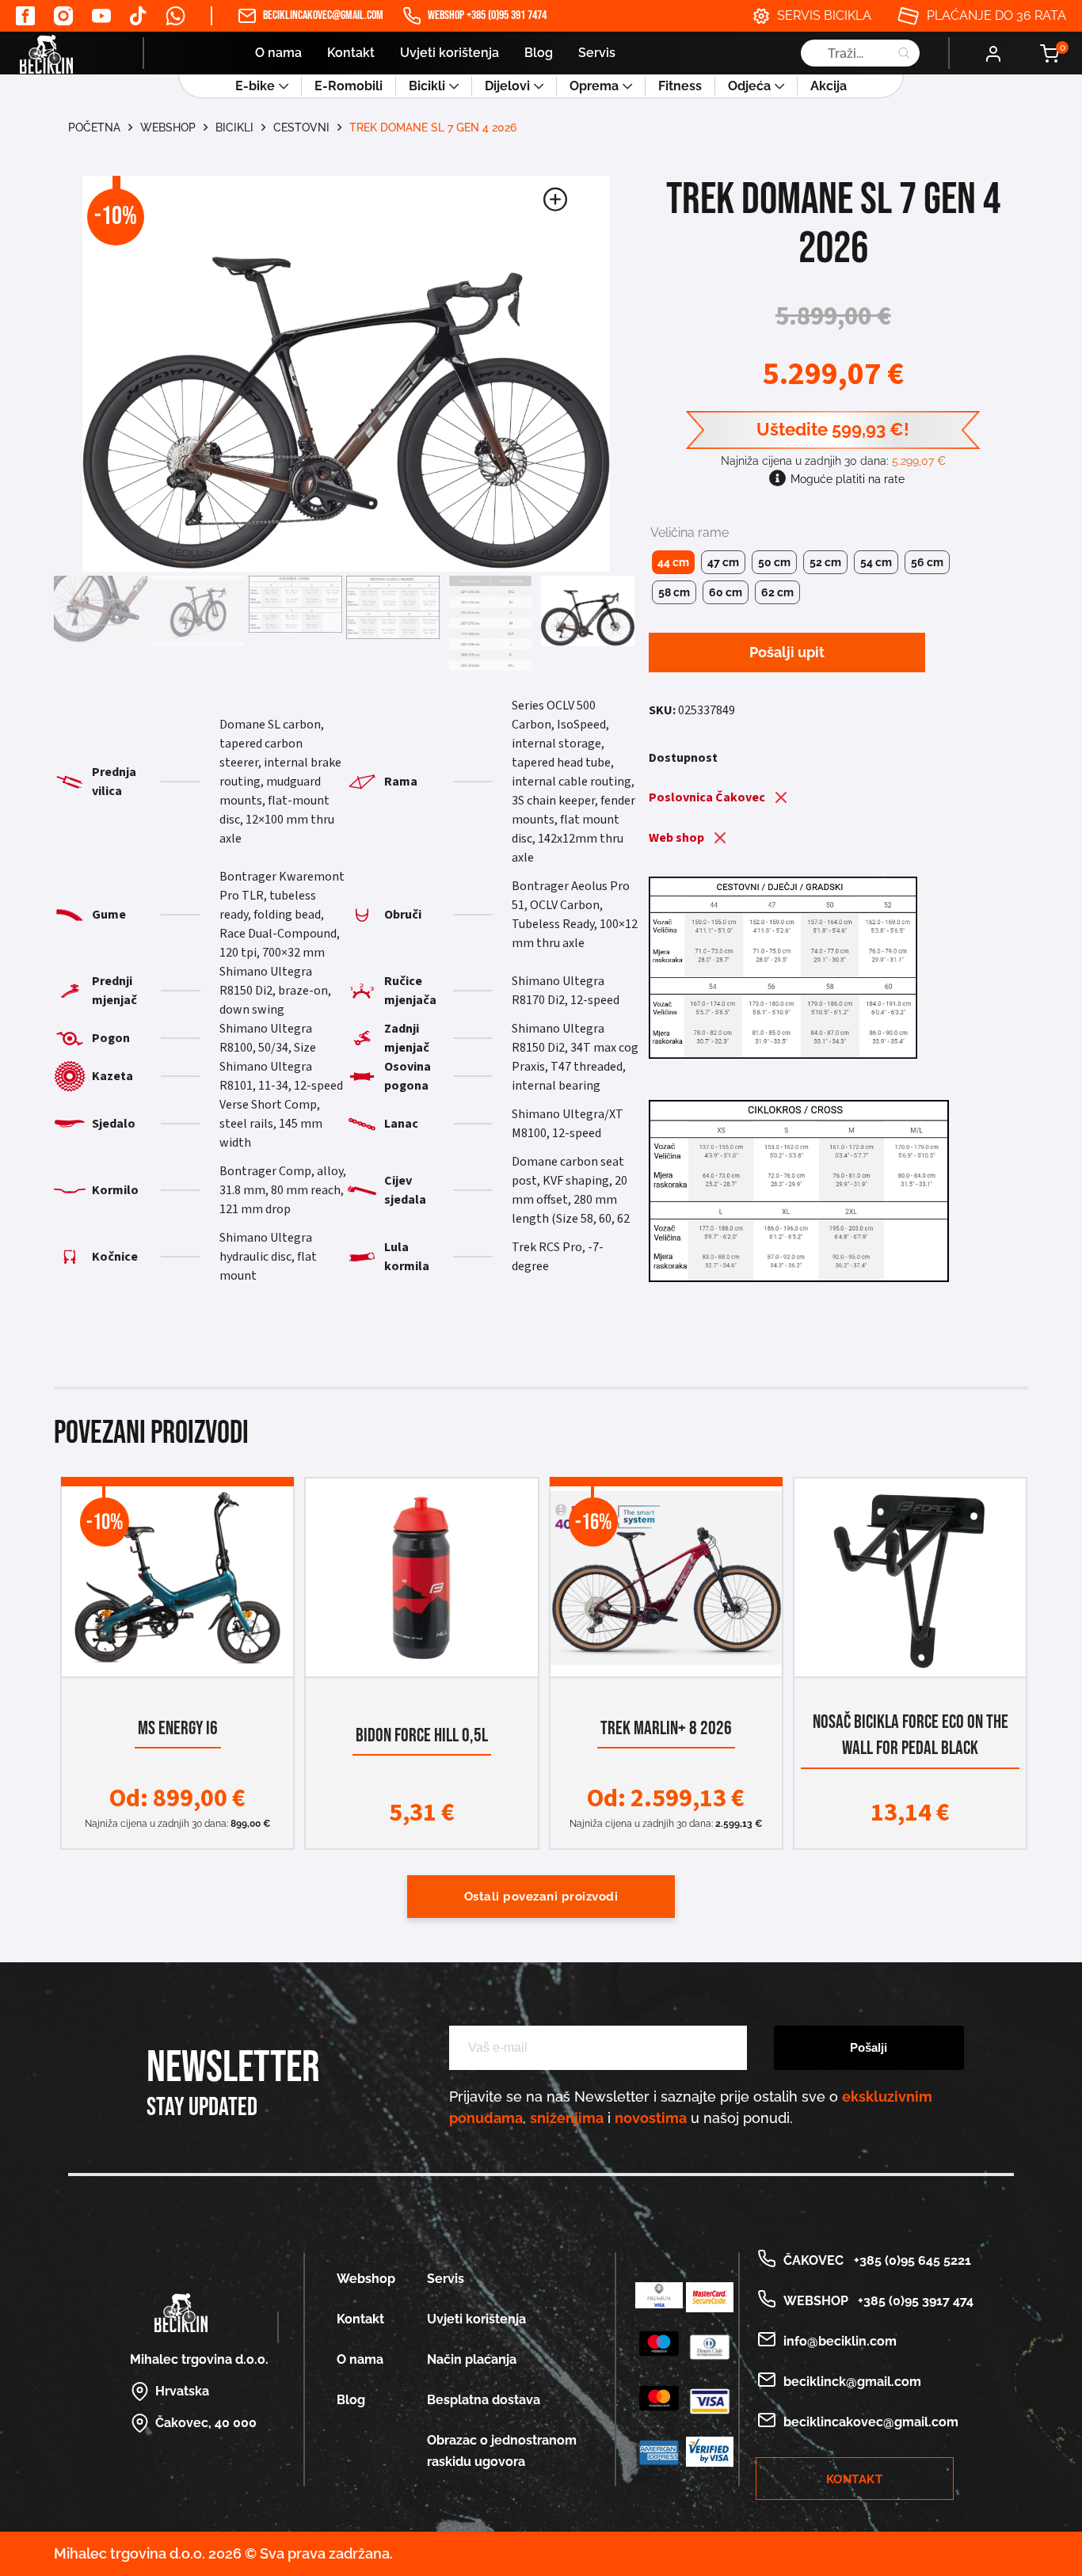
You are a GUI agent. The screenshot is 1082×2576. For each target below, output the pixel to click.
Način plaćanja (472, 2359)
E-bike (255, 86)
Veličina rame (690, 533)
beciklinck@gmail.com (852, 2382)
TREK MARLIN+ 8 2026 (666, 1729)
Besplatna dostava (484, 2400)
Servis (597, 53)
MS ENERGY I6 (178, 1729)
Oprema (594, 86)
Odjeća (749, 86)
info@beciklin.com (840, 2341)
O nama (278, 53)
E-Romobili (349, 86)
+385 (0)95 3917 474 (912, 2301)
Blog (539, 53)
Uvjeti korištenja (450, 53)
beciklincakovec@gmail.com (323, 15)
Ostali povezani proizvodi (541, 1897)
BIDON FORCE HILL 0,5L (422, 1736)
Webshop (168, 127)
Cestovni (301, 127)
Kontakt (351, 53)
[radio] (673, 562)
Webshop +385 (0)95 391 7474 (487, 15)
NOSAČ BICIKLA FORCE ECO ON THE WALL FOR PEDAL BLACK (911, 1735)
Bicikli (427, 86)
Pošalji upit (787, 652)
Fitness (680, 86)
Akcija (829, 86)
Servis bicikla (824, 15)
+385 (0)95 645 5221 (909, 2260)
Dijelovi (507, 86)
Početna (94, 127)
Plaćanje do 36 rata (996, 15)
